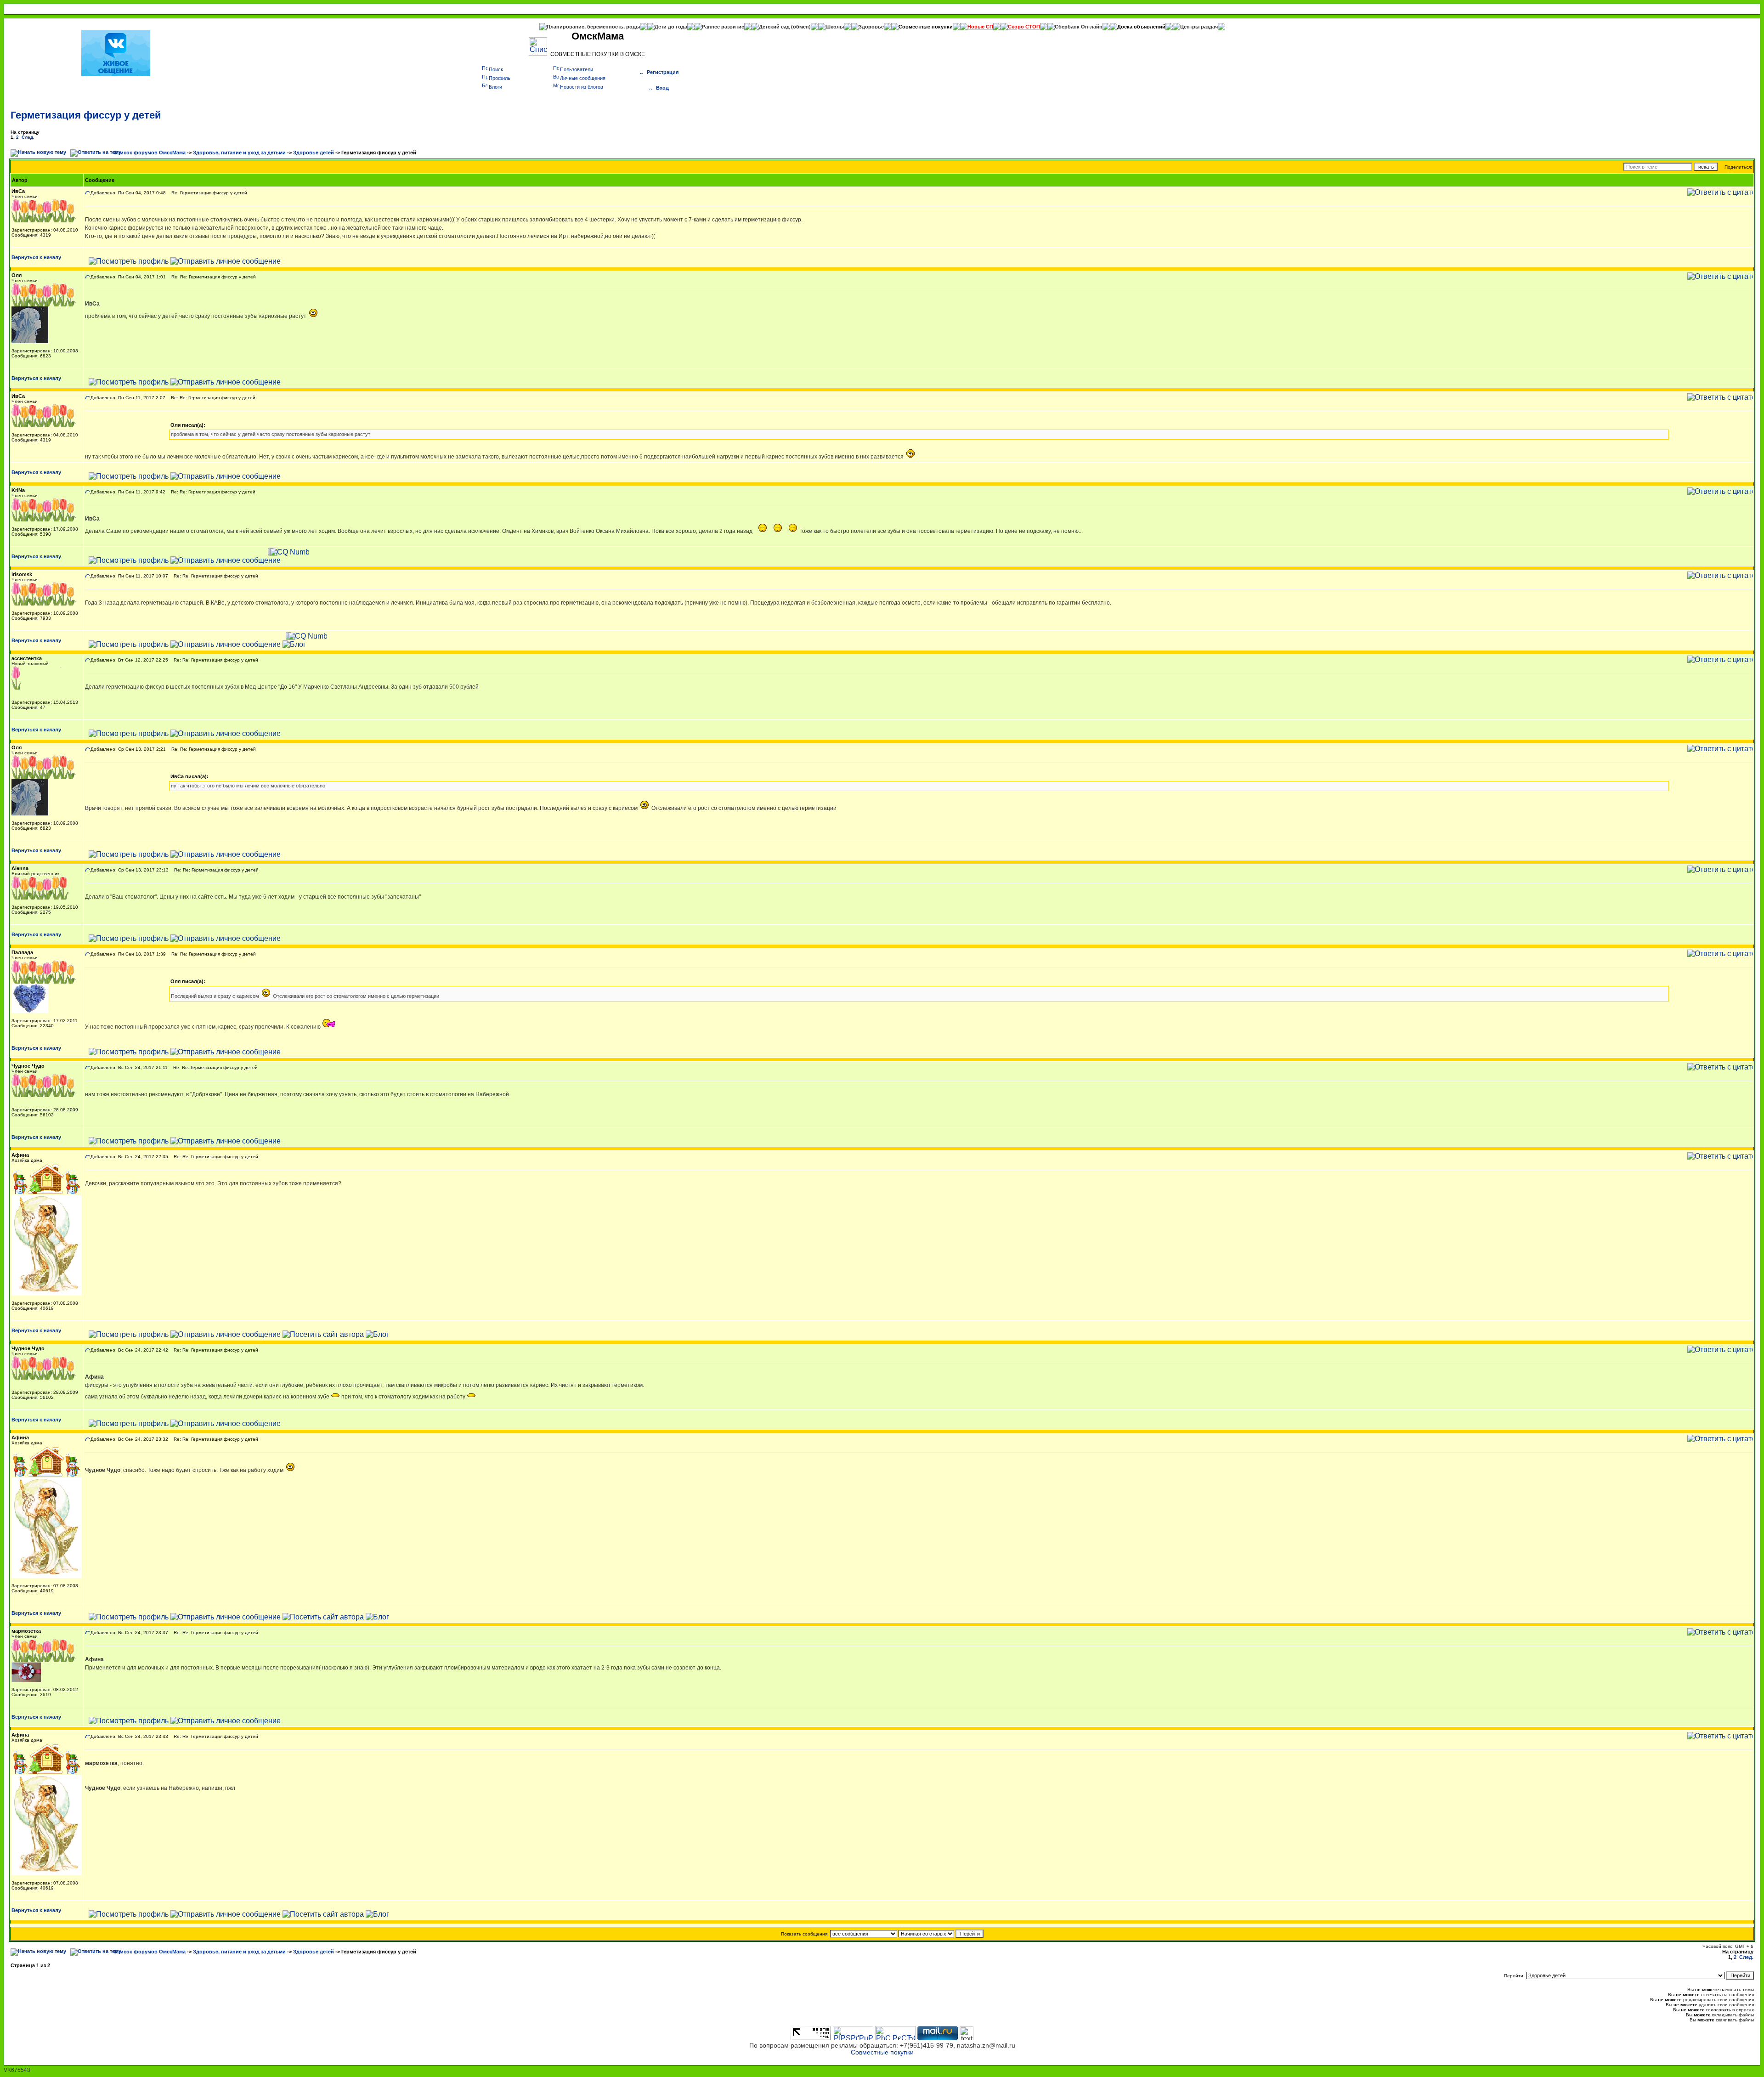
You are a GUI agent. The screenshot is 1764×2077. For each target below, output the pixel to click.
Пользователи (577, 69)
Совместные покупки (926, 27)
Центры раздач (1199, 27)
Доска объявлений (1141, 27)
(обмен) (801, 27)
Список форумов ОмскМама (150, 153)
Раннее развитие (723, 27)
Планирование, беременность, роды (593, 27)
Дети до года (671, 27)
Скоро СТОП (1024, 27)
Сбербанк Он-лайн (1079, 27)
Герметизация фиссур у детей (86, 115)
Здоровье (871, 27)
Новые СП (980, 27)
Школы (835, 27)
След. (28, 137)
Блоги (495, 87)
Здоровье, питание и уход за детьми (239, 153)
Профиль (500, 78)
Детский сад (775, 27)
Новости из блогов (582, 87)
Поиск (496, 69)
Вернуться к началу (36, 257)
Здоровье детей (314, 153)
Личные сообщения (583, 78)
